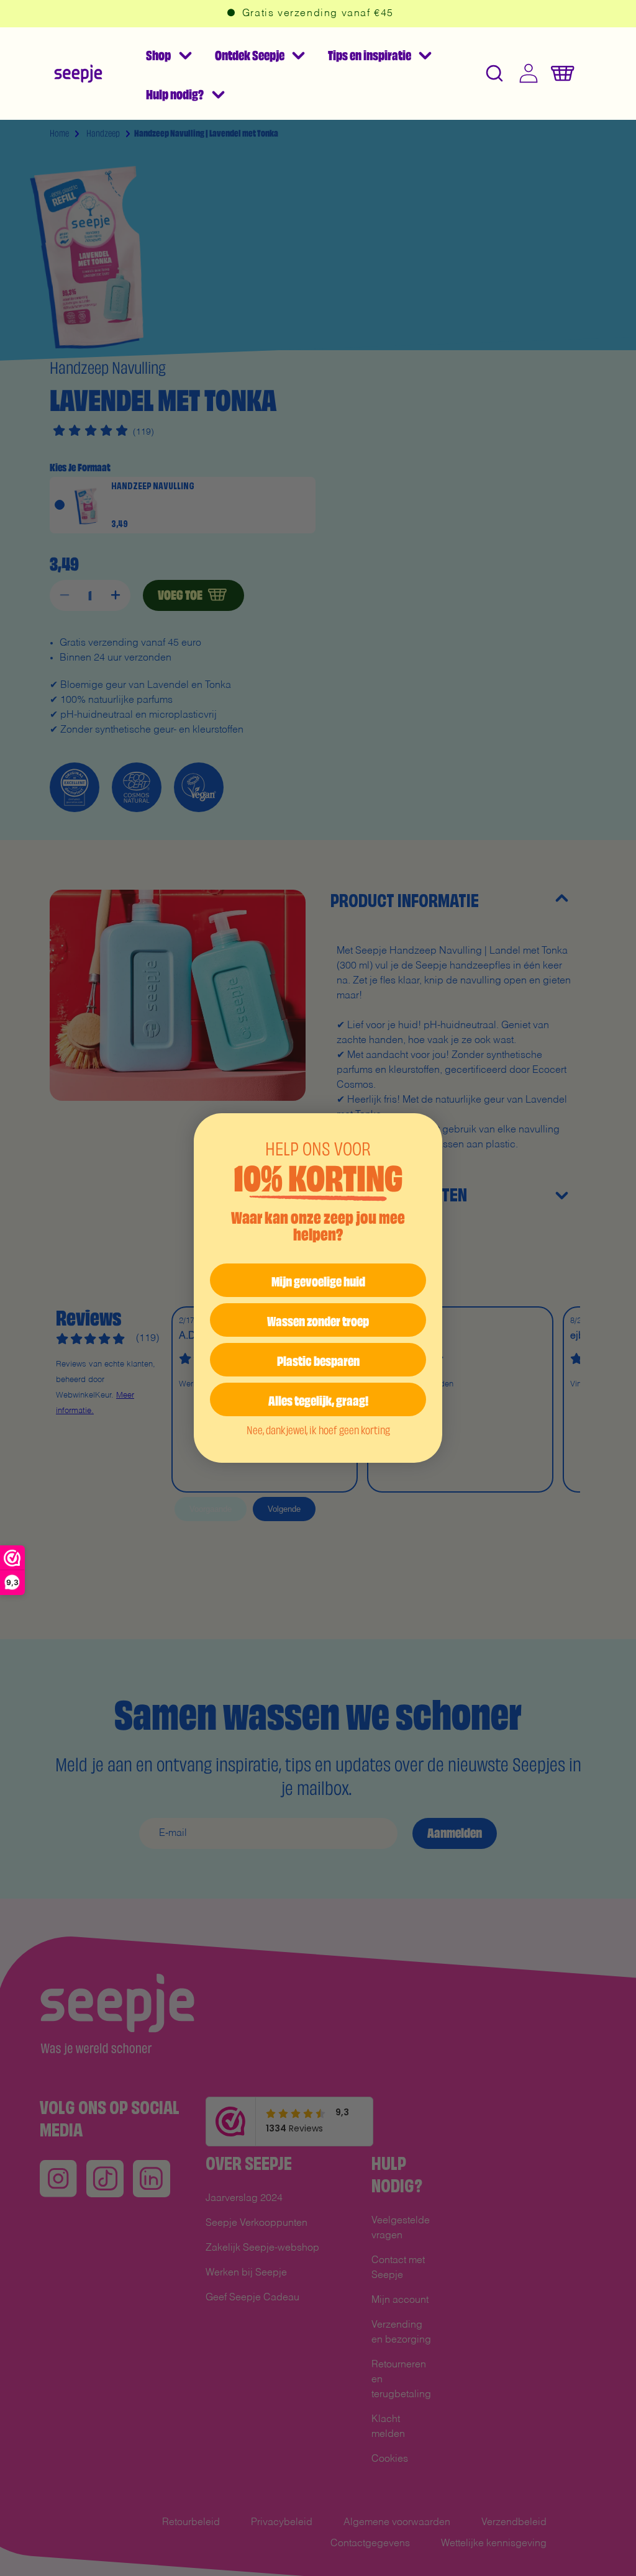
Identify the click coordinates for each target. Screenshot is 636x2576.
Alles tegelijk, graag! (318, 1399)
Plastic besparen (318, 1359)
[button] (168, 54)
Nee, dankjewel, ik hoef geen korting (318, 1429)
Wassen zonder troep (318, 1320)
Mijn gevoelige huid (318, 1280)
